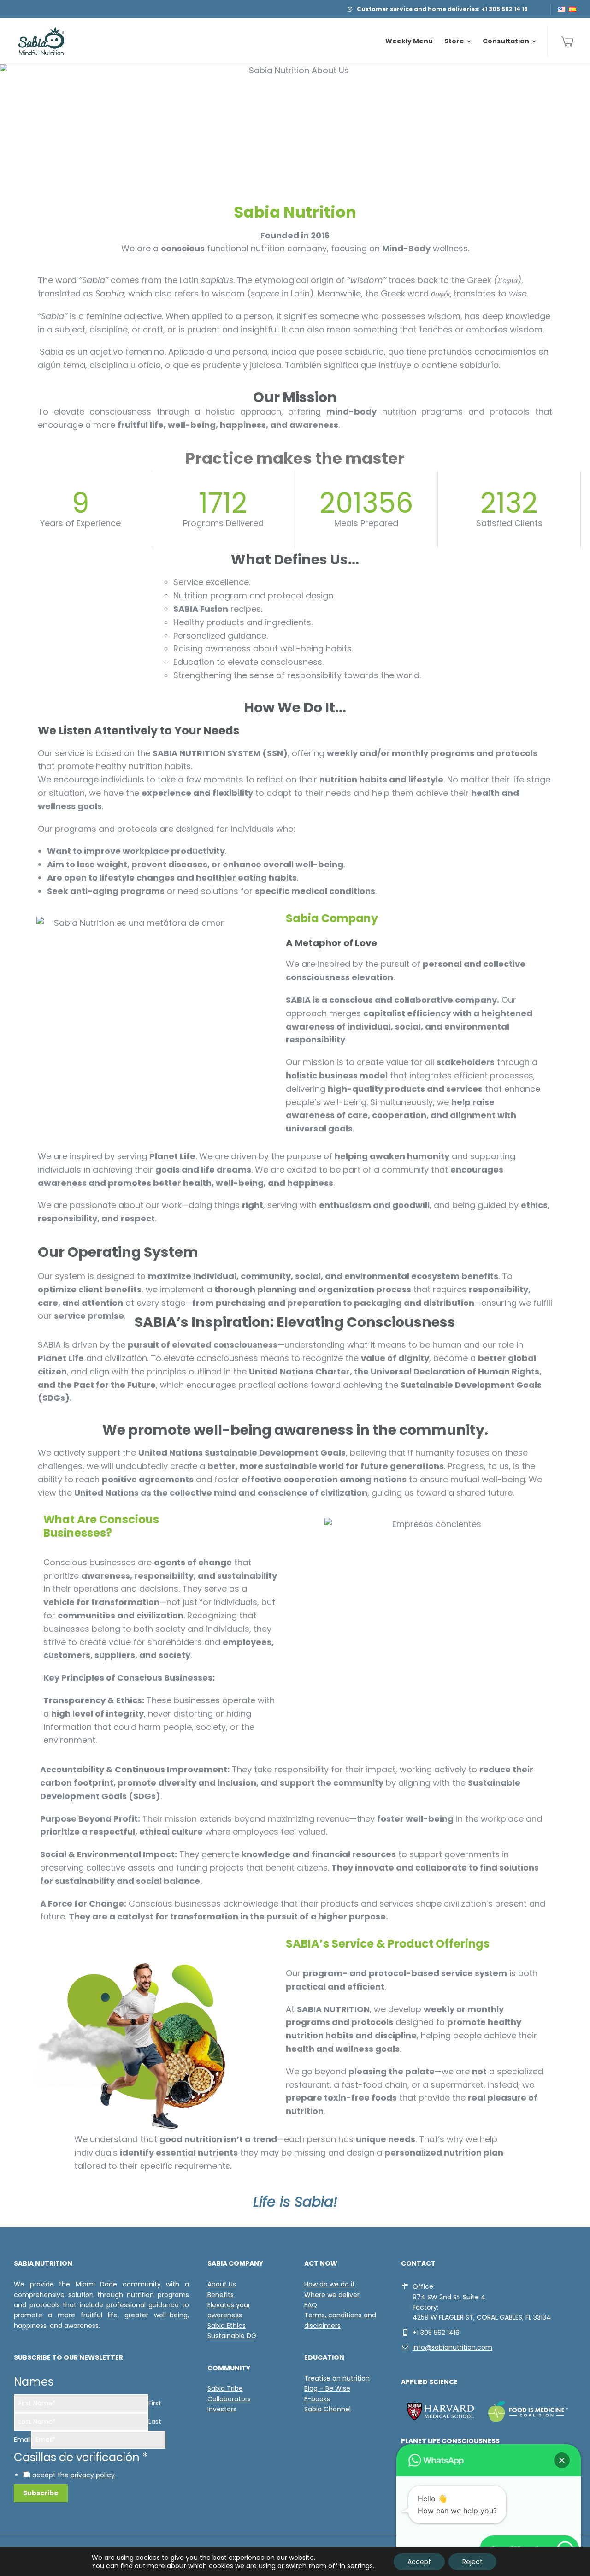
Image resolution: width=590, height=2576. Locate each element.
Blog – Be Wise (327, 2388)
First (155, 2403)
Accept (419, 2562)
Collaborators (229, 2399)
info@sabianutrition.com (452, 2347)
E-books (317, 2399)
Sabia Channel (327, 2409)
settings (360, 2566)
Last (155, 2422)
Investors (222, 2409)
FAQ (311, 2305)
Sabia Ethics (227, 2326)
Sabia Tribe (225, 2388)
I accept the (72, 2475)
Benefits (221, 2295)
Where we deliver (332, 2295)
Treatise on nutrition (337, 2378)
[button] (562, 2460)
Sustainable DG (232, 2336)
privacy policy (93, 2475)
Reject (472, 2562)
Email (22, 2440)
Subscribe (41, 2493)
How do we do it (330, 2284)
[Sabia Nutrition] (41, 41)
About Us (222, 2284)
